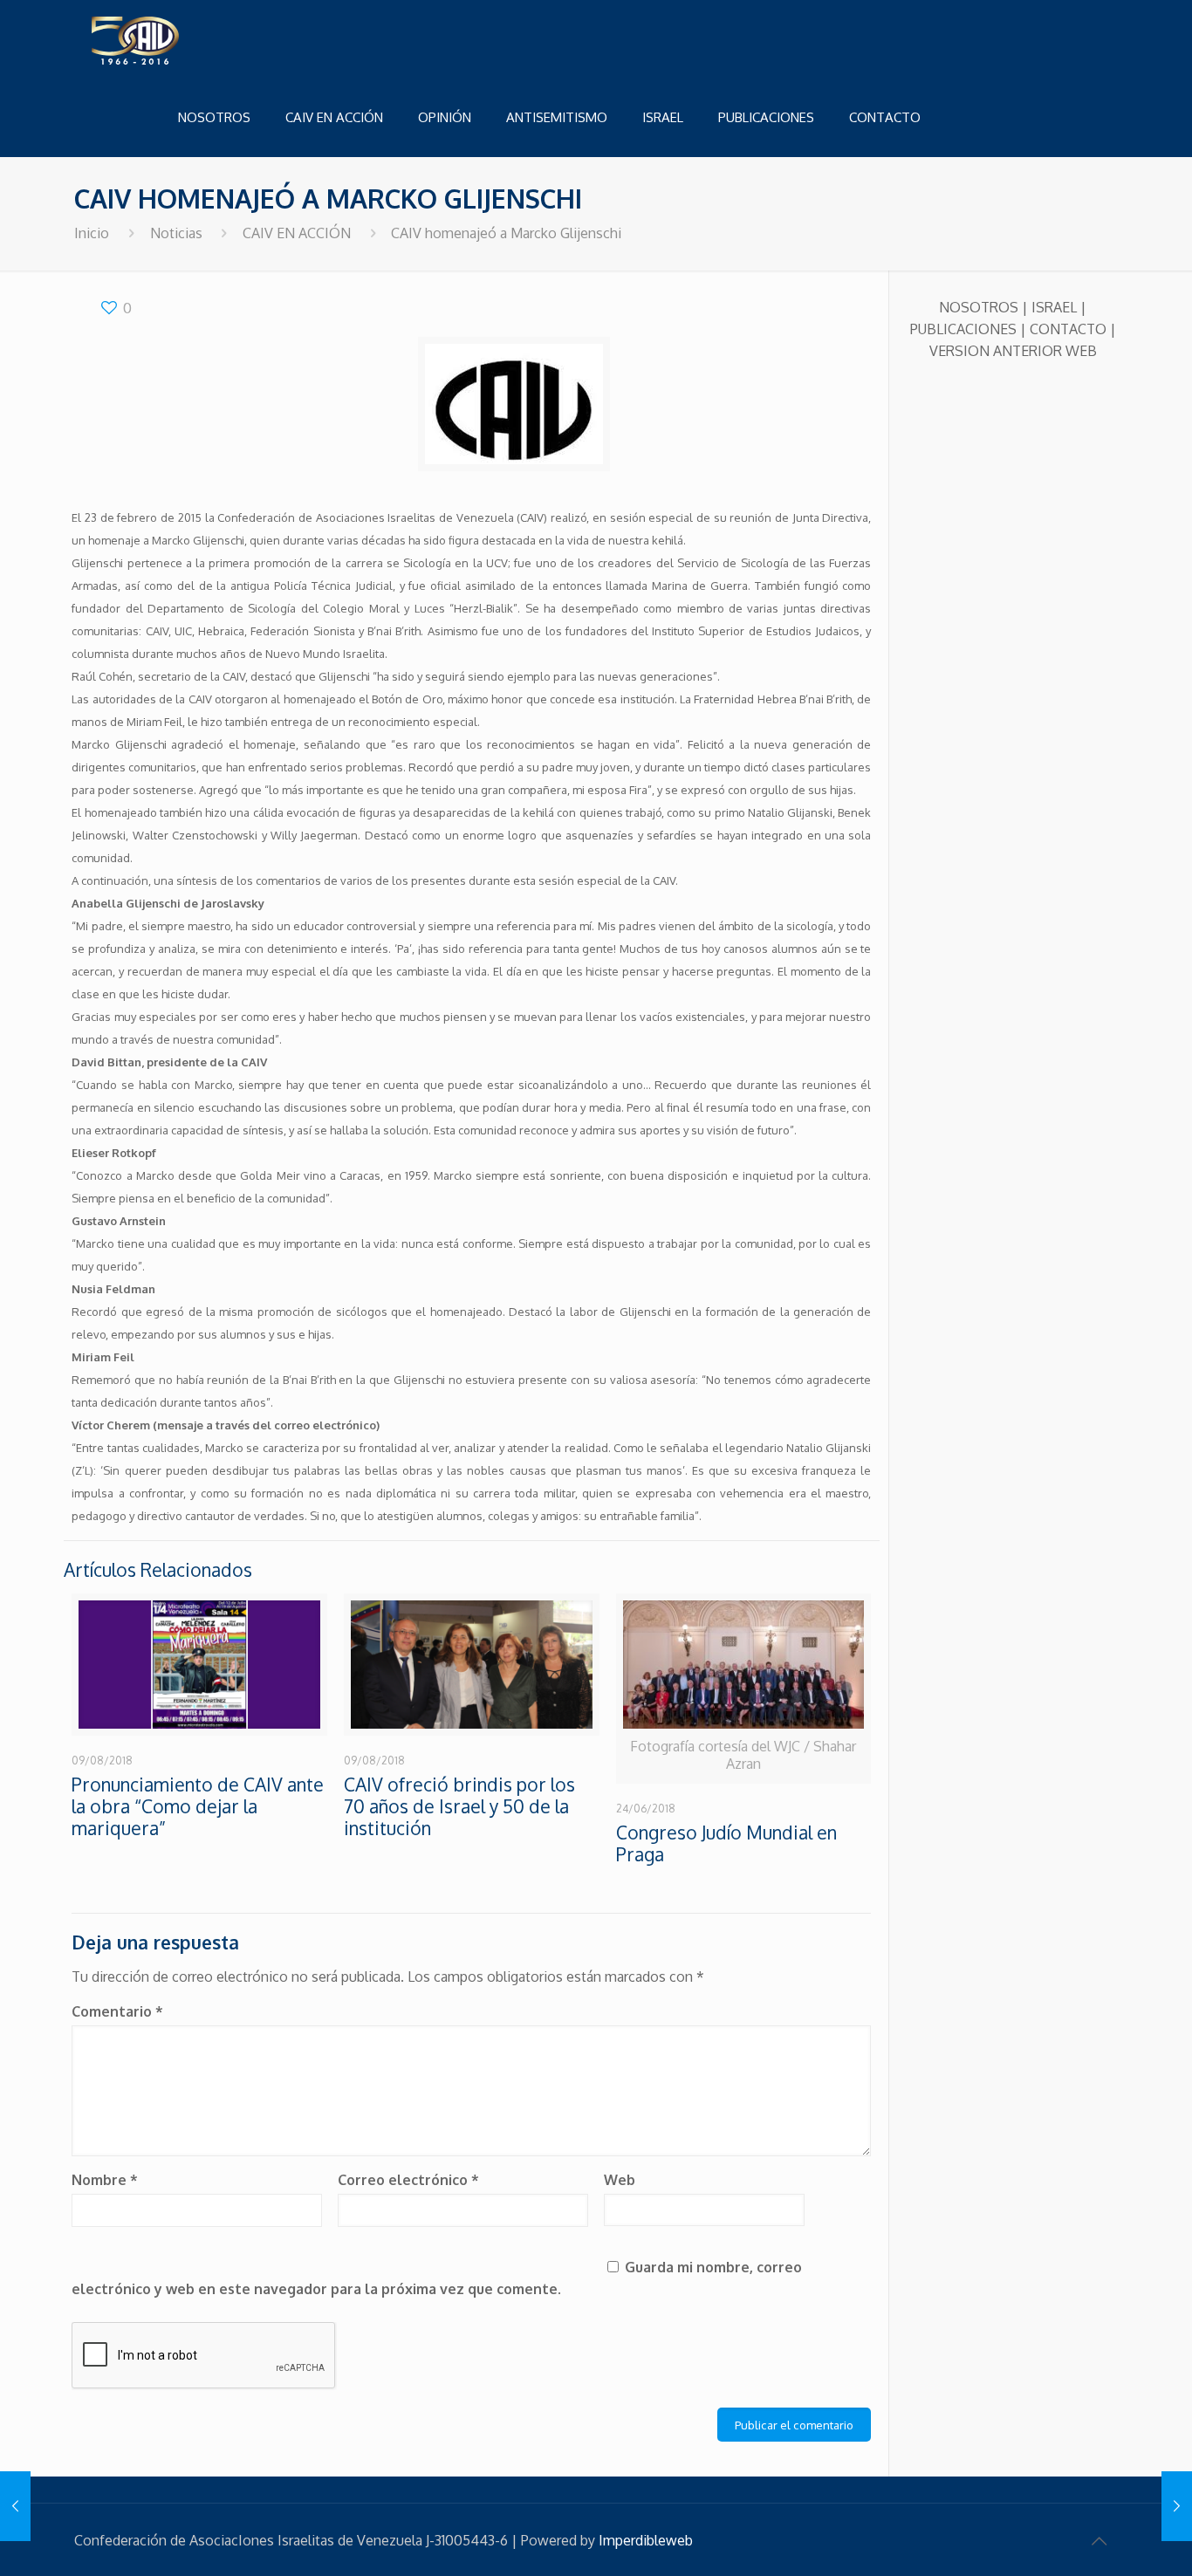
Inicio (92, 233)
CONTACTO (1068, 329)
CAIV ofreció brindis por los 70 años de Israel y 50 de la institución (459, 1806)
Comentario (117, 2011)
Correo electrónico (408, 2180)
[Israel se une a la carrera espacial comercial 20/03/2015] (1177, 2506)
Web (620, 2180)
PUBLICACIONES (963, 329)
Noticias (176, 233)
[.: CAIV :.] (179, 39)
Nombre (105, 2180)
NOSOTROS (979, 307)
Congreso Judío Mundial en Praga (726, 1843)
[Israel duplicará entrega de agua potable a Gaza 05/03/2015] (15, 2506)
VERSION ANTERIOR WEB (1013, 351)
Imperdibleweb (646, 2540)
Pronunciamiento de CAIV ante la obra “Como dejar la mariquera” (198, 1806)
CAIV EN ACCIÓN (297, 233)
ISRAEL (1054, 307)
